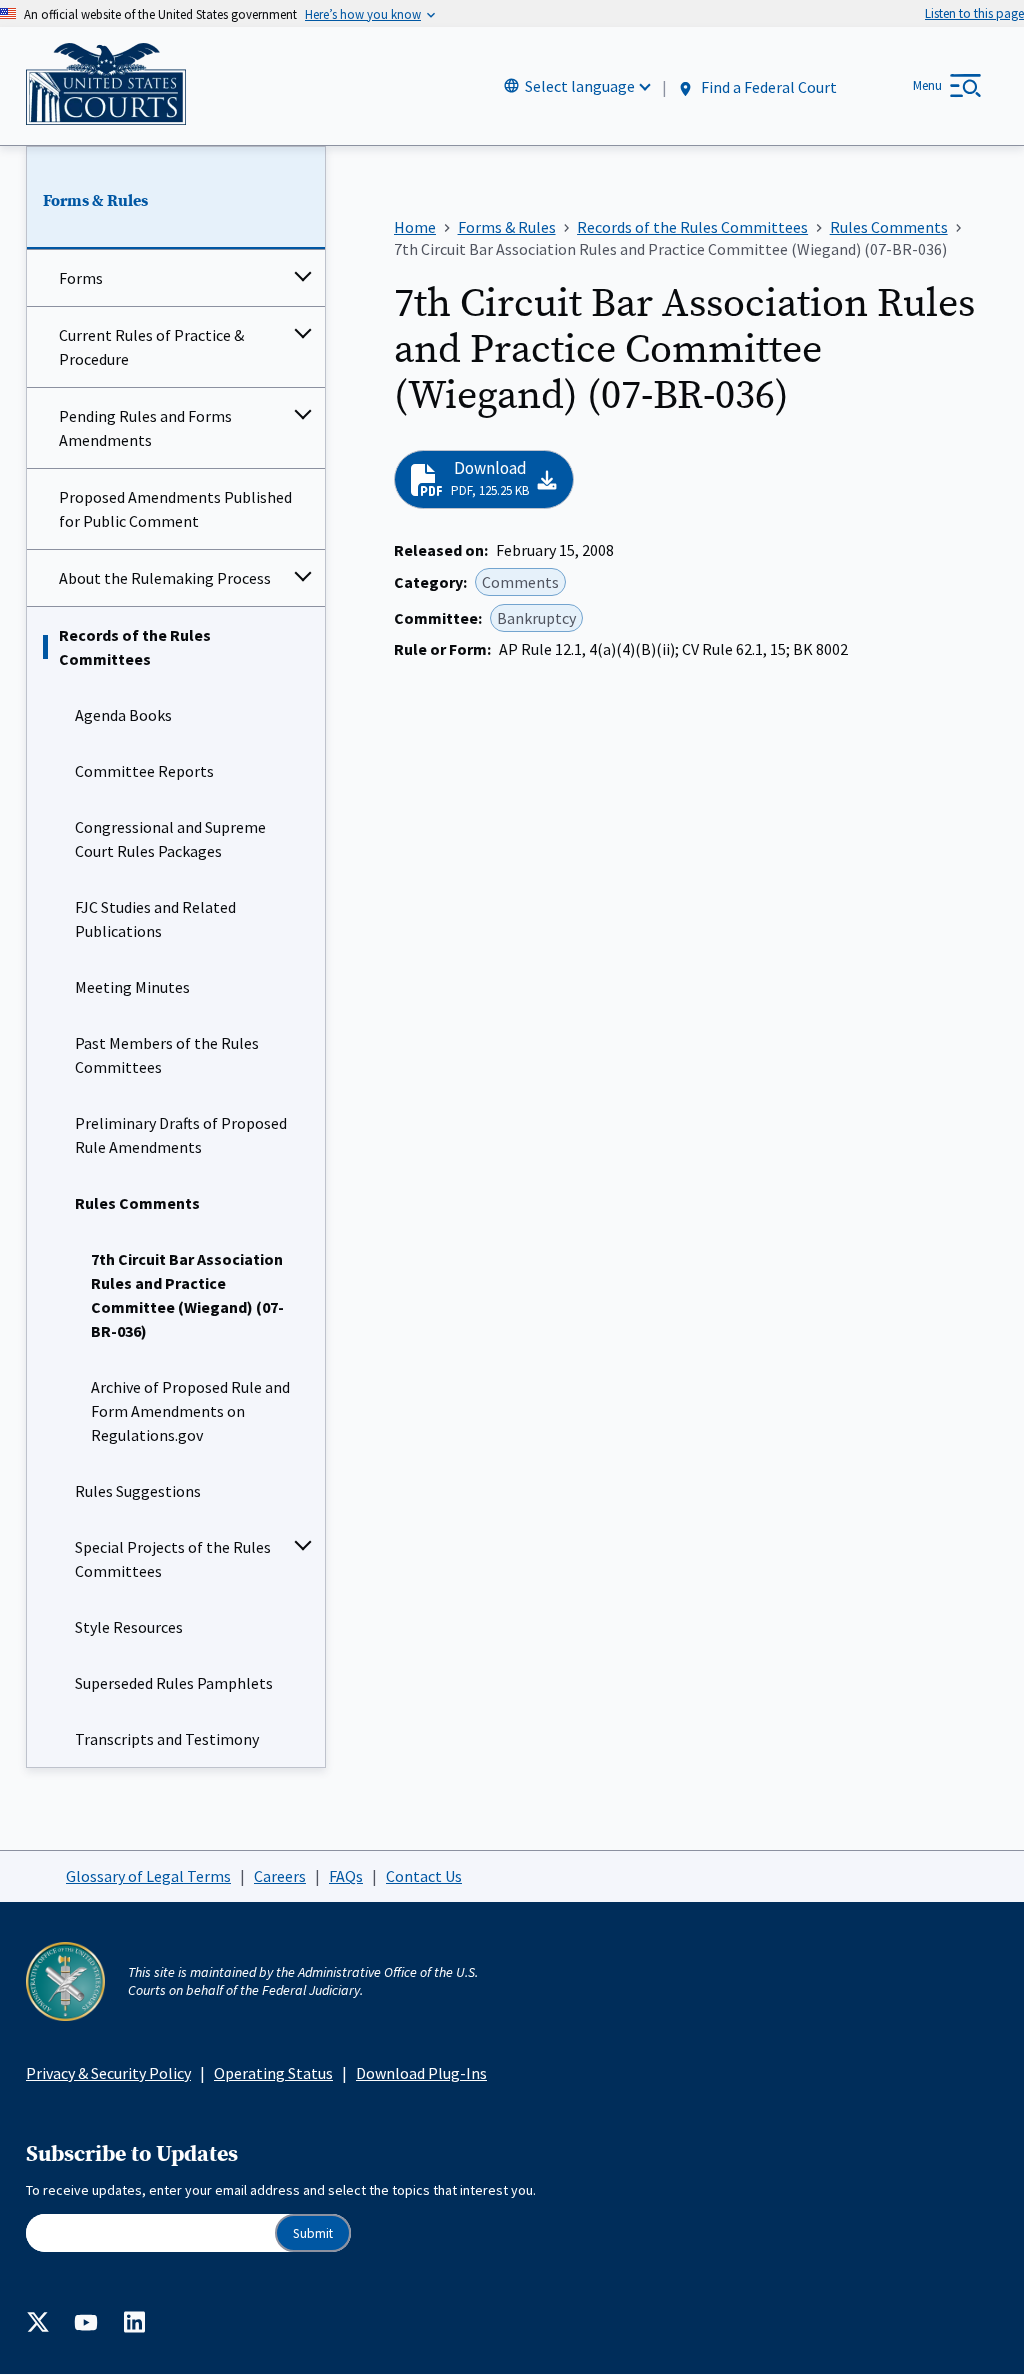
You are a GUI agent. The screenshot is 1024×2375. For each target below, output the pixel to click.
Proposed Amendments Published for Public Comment (175, 509)
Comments (520, 582)
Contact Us (424, 1876)
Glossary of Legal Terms (148, 1876)
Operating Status (273, 2073)
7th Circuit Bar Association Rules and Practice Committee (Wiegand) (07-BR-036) (187, 1295)
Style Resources (129, 1627)
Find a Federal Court (767, 87)
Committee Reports (144, 771)
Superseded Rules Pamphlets (174, 1683)
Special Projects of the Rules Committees (173, 1559)
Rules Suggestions (138, 1491)
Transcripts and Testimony (167, 1739)
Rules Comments (137, 1203)
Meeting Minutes (132, 987)
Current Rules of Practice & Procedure (151, 347)
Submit (313, 2233)
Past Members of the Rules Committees (167, 1055)
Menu (927, 85)
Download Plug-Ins (421, 2073)
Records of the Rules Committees (135, 647)
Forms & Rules (95, 201)
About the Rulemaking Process (165, 578)
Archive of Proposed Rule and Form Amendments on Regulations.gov (190, 1411)
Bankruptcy (536, 618)
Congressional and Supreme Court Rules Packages (170, 839)
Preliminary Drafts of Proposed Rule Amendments (181, 1135)
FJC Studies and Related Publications (155, 919)
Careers (280, 1876)
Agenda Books (123, 715)
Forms (81, 278)
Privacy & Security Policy (108, 2073)
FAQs (346, 1876)
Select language (580, 86)
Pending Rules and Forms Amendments (145, 428)
